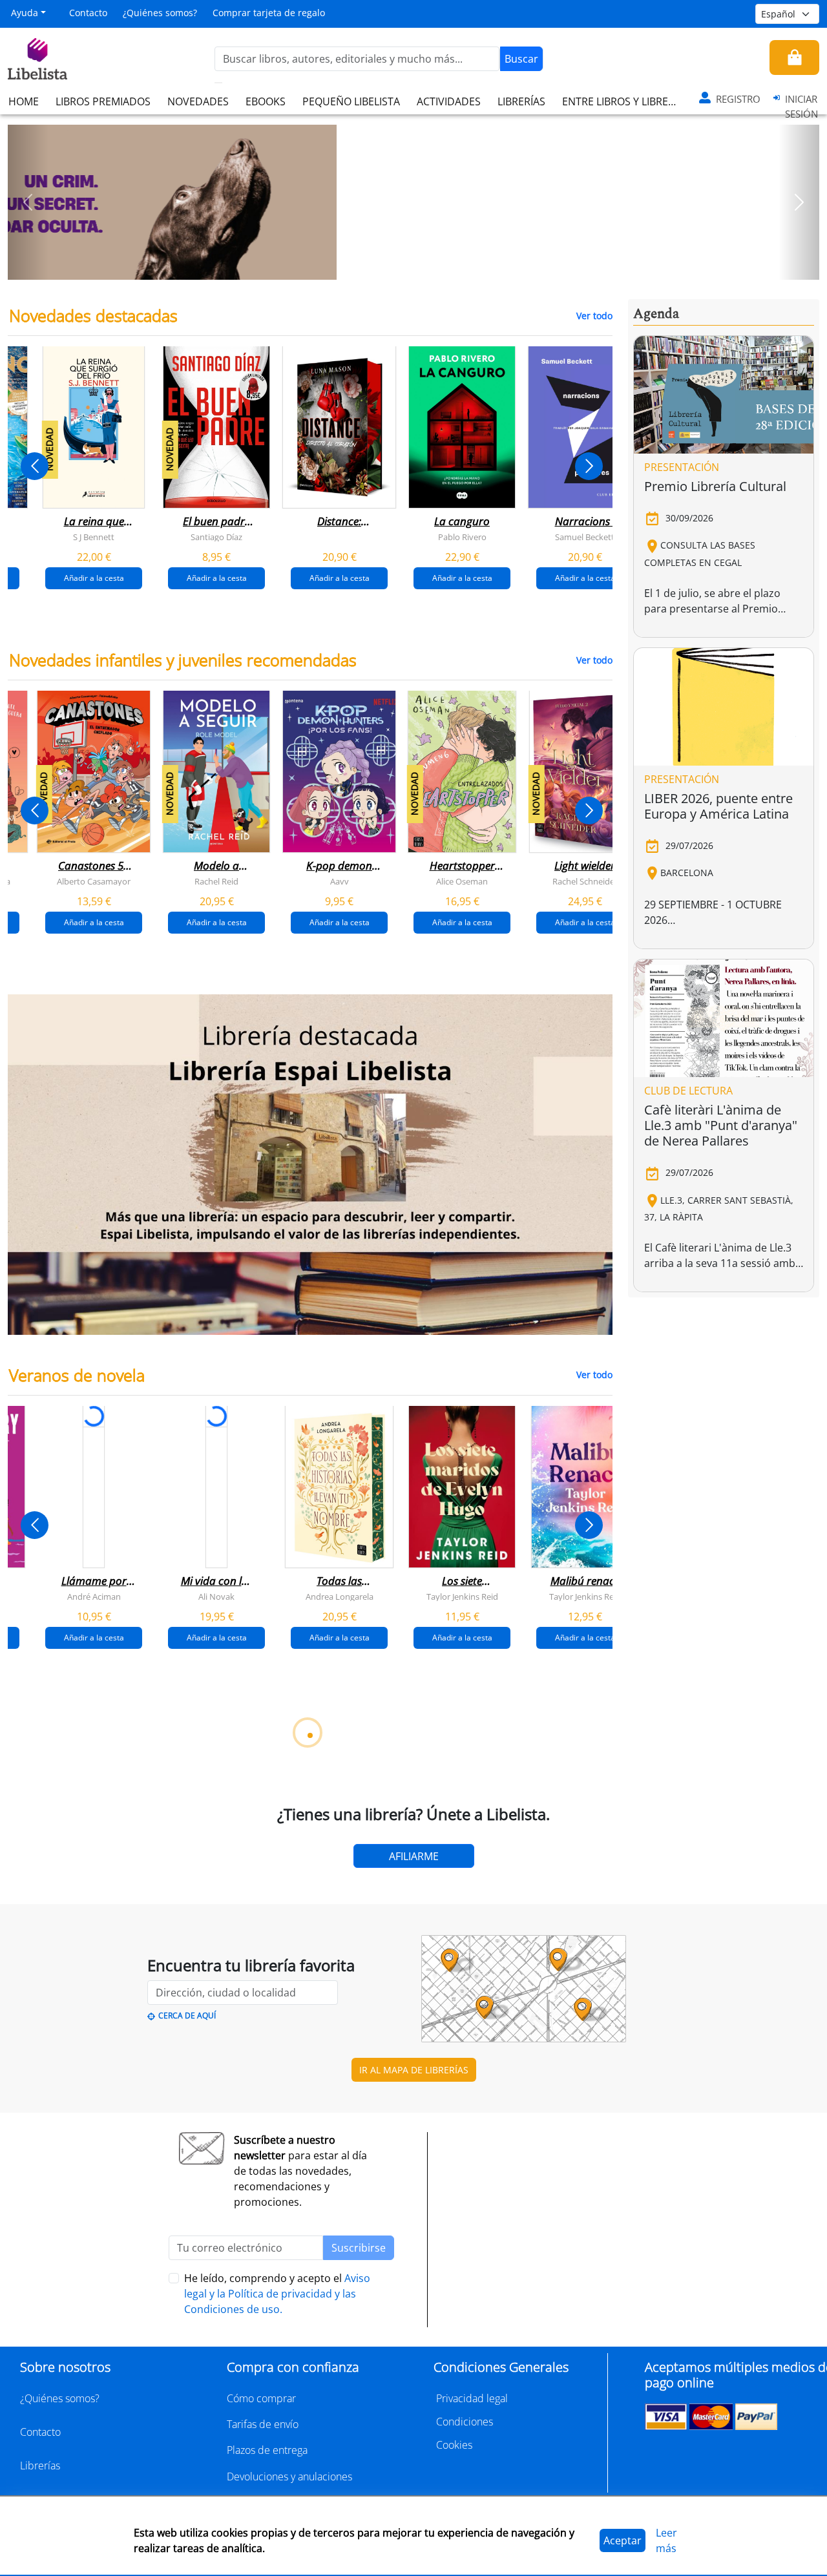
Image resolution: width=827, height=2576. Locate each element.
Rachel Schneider (585, 881)
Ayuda (25, 13)
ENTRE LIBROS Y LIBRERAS (624, 101)
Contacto (88, 13)
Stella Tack (145, 1940)
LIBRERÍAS (521, 101)
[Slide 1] (406, 266)
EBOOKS (266, 101)
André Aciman (94, 1596)
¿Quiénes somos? (160, 13)
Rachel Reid (216, 881)
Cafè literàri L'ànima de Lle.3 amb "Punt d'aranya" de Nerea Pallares (721, 1125)
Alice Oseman (462, 881)
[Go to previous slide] (35, 466)
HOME (24, 101)
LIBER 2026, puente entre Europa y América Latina (718, 806)
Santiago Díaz (216, 537)
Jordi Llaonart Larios (391, 2285)
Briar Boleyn (391, 1940)
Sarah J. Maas (514, 1940)
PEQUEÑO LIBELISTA (351, 101)
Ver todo (594, 316)
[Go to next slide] (589, 466)
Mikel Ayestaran (145, 2285)
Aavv (340, 881)
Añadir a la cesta (94, 578)
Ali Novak (216, 1596)
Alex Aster (22, 1940)
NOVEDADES (198, 101)
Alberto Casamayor (94, 881)
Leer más (666, 2540)
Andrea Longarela (340, 1596)
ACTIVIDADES (449, 101)
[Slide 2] (421, 266)
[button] (28, 202)
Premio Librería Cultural (715, 486)
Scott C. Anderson (268, 2285)
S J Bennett (94, 537)
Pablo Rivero (462, 537)
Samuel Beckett (585, 537)
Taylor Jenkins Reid (462, 1596)
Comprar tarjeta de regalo (269, 13)
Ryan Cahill (268, 1940)
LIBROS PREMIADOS (103, 101)
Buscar (521, 59)
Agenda (656, 314)
